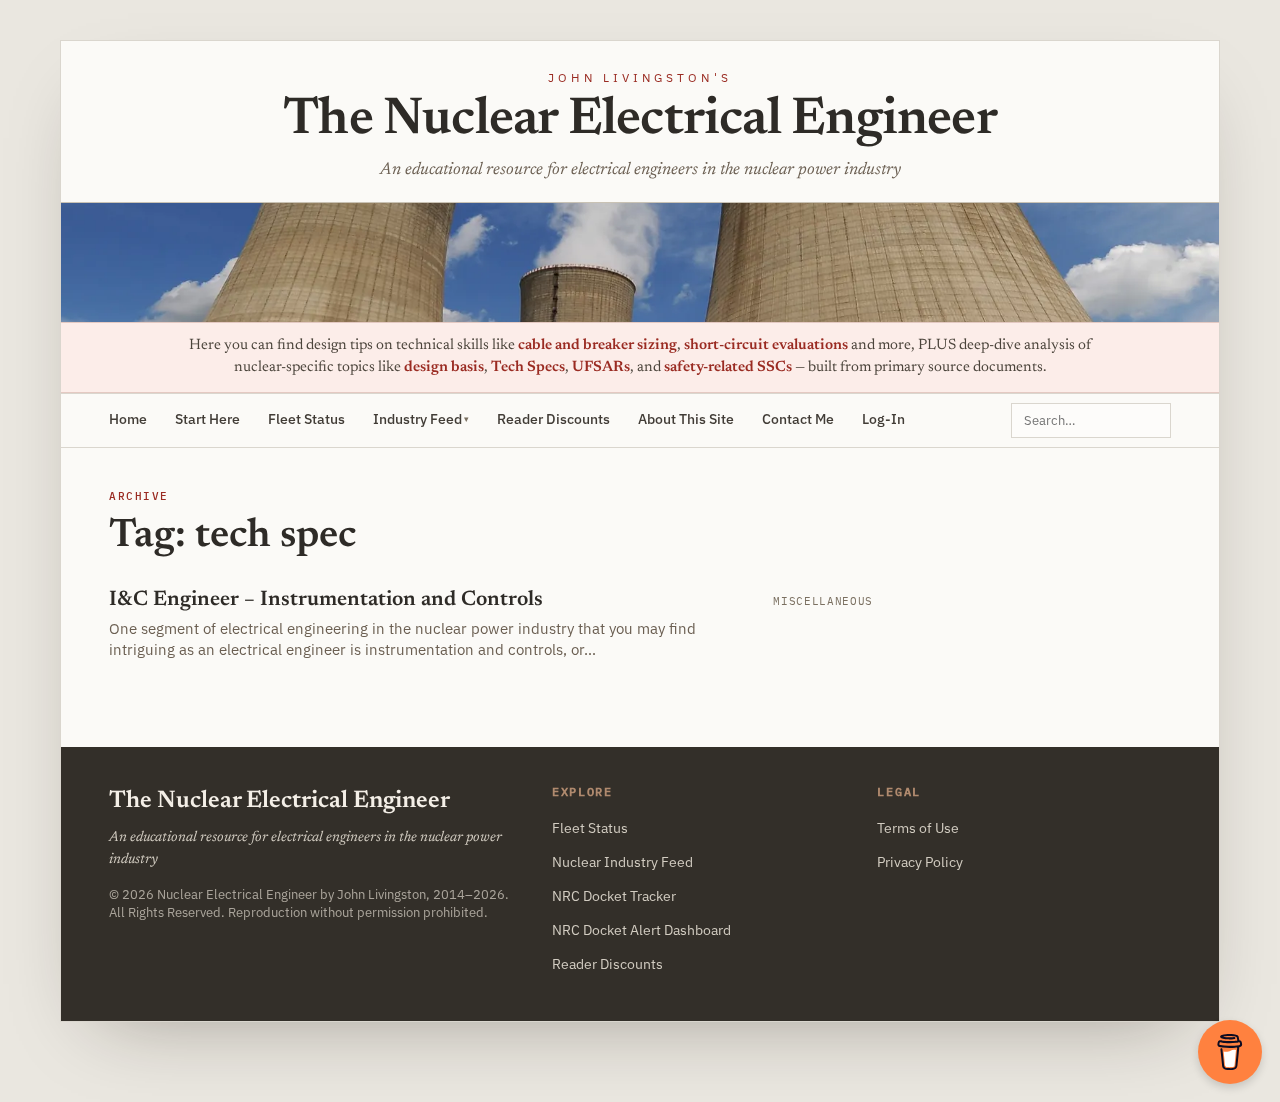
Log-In (883, 419)
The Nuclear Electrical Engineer (640, 121)
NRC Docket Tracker (614, 896)
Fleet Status (306, 419)
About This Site (686, 419)
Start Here (207, 419)
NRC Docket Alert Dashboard (641, 930)
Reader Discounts (553, 419)
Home (128, 419)
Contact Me (798, 419)
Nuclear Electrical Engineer (237, 894)
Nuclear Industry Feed (622, 862)
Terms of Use (918, 828)
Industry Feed (417, 419)
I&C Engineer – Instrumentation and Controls (326, 600)
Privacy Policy (920, 862)
